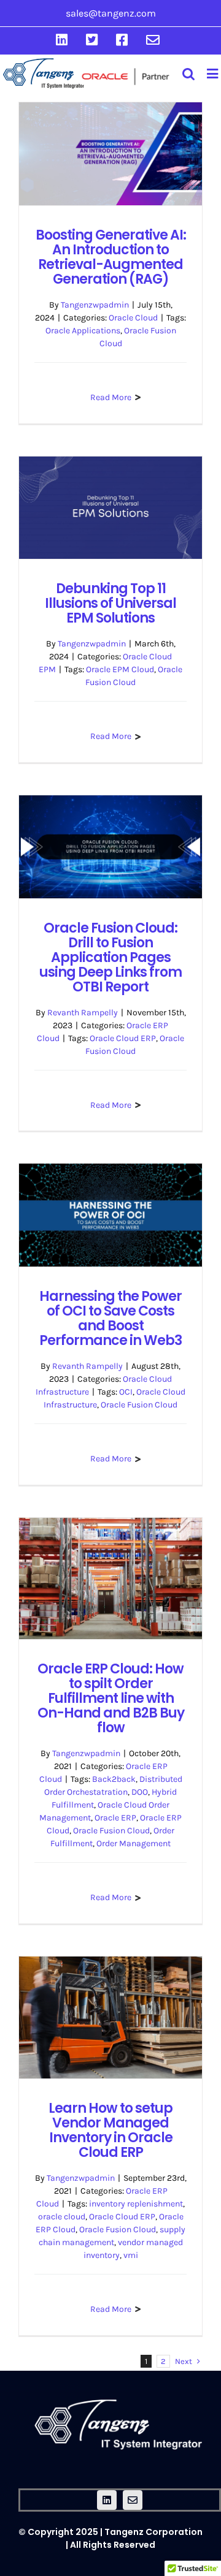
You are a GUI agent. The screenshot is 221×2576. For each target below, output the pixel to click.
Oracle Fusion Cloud (139, 1405)
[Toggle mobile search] (188, 74)
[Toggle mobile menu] (212, 74)
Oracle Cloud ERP (123, 1038)
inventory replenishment (136, 2204)
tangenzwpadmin (95, 305)
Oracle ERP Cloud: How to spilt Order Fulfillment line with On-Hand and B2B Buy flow (111, 1698)
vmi (131, 2255)
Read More (111, 397)
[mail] (133, 2500)
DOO (140, 1792)
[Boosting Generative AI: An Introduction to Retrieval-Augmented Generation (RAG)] (110, 154)
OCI (126, 1392)
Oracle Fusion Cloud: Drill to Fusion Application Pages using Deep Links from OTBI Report (110, 957)
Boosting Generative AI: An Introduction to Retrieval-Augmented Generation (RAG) (111, 257)
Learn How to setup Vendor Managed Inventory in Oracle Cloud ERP (110, 2130)
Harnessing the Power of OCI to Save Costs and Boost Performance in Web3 (110, 1318)
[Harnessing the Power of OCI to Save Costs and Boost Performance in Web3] (110, 1215)
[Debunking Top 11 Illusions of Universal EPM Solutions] (110, 508)
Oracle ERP (115, 1818)
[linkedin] (107, 2500)
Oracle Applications (83, 331)
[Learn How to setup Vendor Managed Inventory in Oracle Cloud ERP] (110, 2017)
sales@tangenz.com (111, 13)
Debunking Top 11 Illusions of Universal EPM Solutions (110, 603)
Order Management (134, 1843)
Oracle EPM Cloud (120, 669)
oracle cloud (62, 2217)
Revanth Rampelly (83, 1013)
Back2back (114, 1779)
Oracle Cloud (133, 318)
